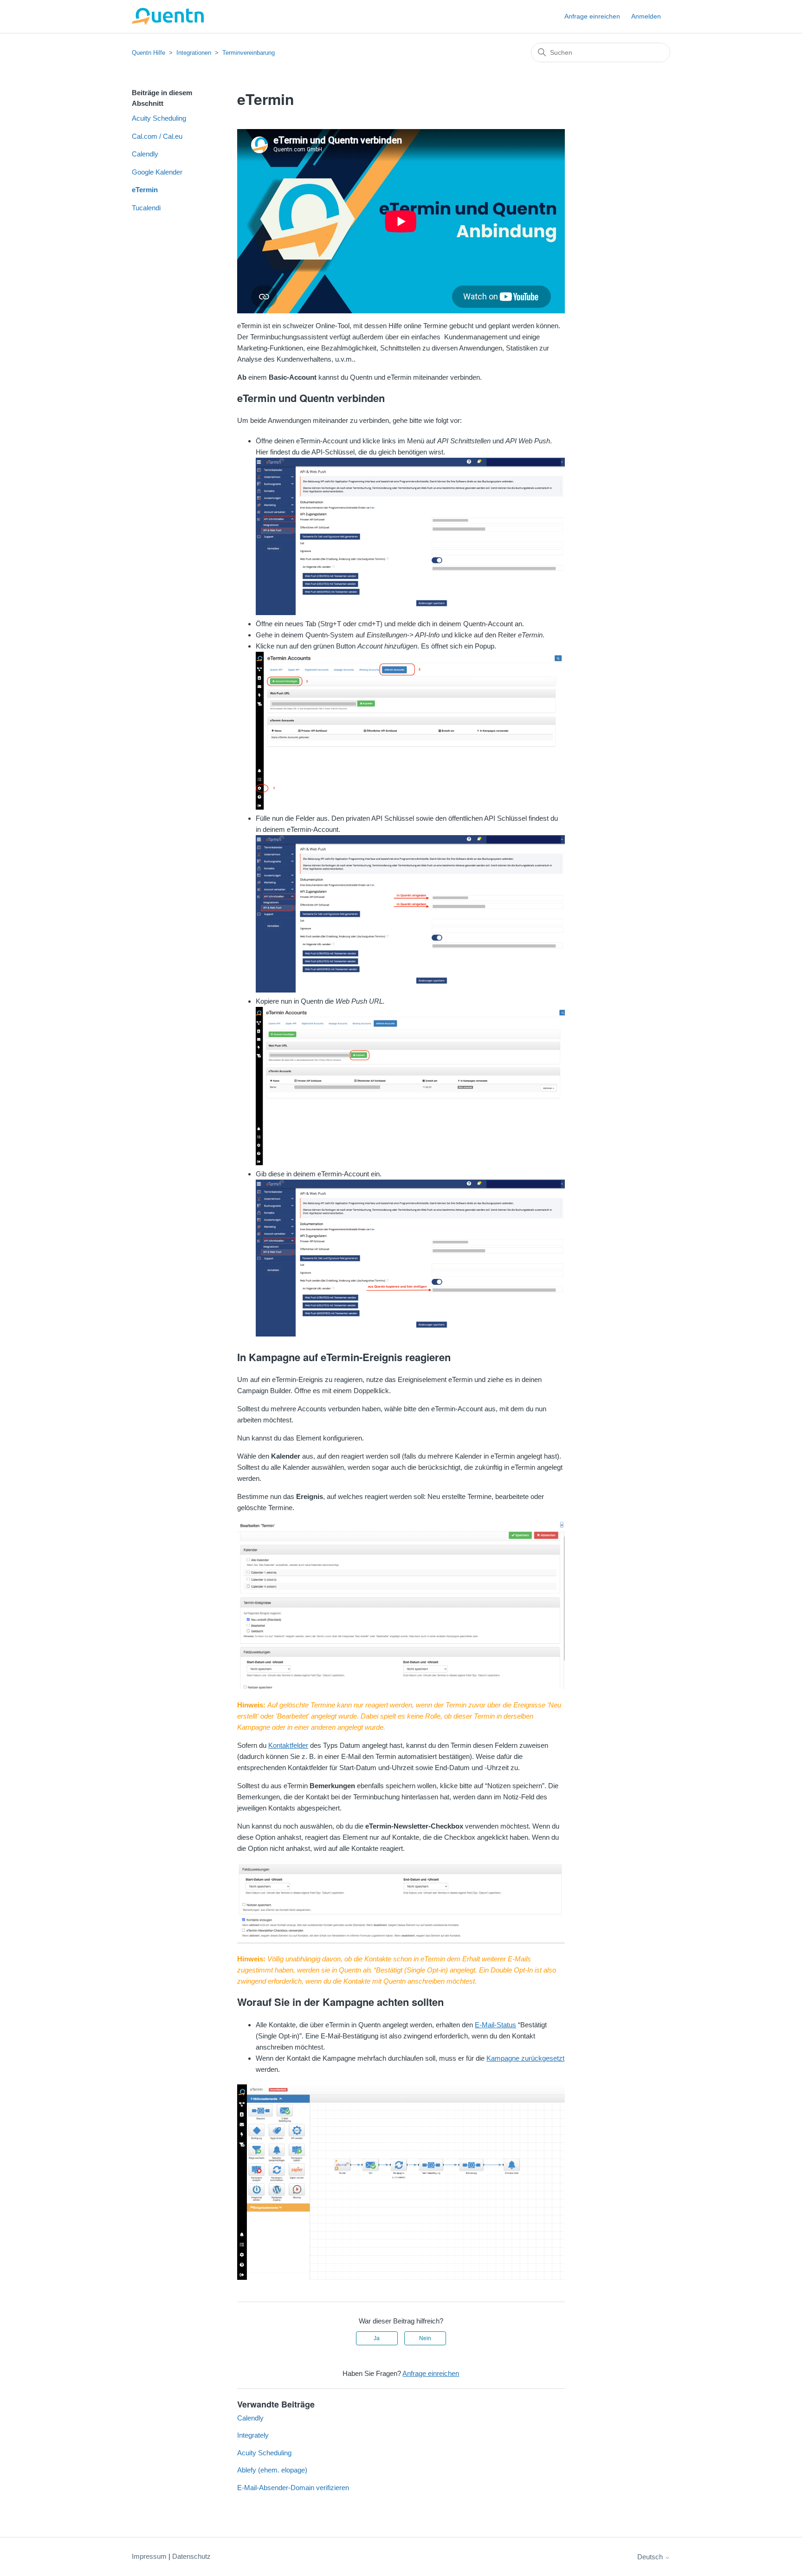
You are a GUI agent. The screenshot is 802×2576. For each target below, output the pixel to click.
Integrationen (194, 53)
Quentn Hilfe (149, 53)
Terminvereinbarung (249, 53)
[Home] (168, 16)
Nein (425, 2338)
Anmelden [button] (646, 16)
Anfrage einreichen (592, 16)
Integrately (253, 2435)
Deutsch (651, 2557)
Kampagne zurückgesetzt (525, 2058)
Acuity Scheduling (159, 118)
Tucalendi (146, 208)
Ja (377, 2338)
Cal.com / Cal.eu (157, 136)
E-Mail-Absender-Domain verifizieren (293, 2488)
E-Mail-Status (495, 2025)
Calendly (145, 154)
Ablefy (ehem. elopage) (272, 2470)
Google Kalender (157, 172)
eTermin (145, 190)
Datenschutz (191, 2556)
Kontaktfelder (288, 1745)
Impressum (149, 2556)
